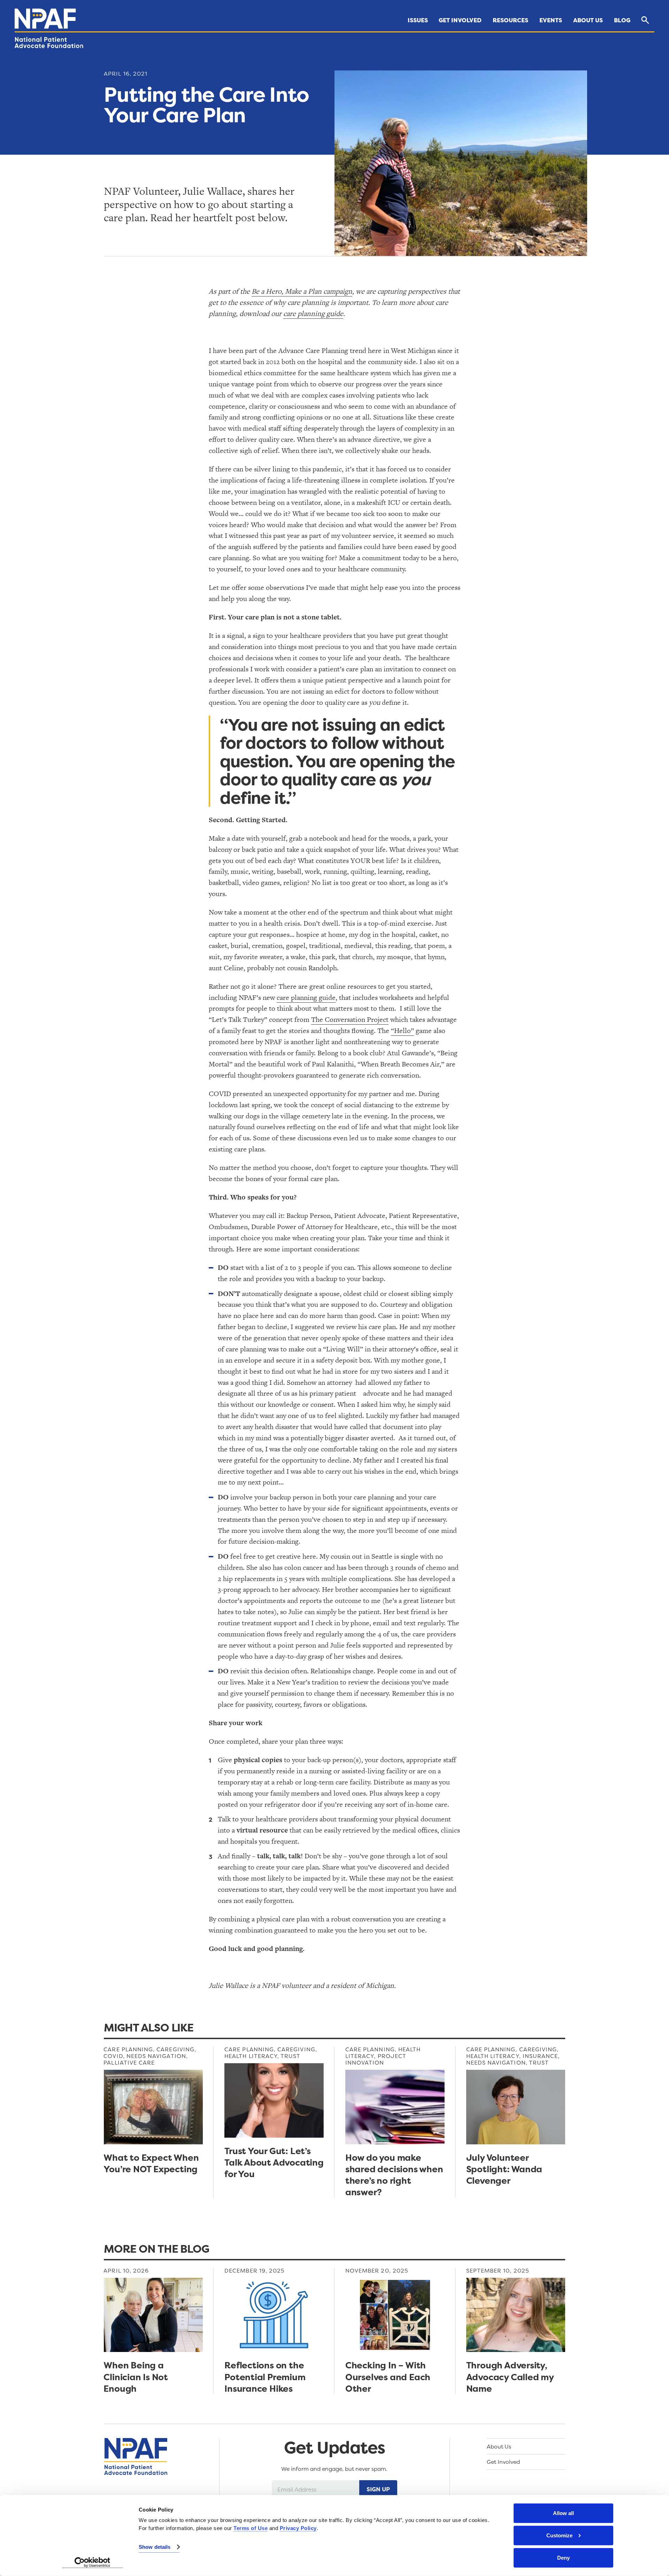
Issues (418, 20)
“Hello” (402, 1031)
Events (551, 20)
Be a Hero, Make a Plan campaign (302, 291)
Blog (622, 20)
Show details (155, 2547)
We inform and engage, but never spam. (334, 2469)
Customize (559, 2535)
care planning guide (313, 314)
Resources (510, 20)
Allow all (563, 2513)
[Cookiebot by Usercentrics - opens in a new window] (93, 2562)
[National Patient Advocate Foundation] (45, 19)
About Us (588, 20)
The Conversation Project (350, 1019)
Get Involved (460, 20)
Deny (563, 2558)
